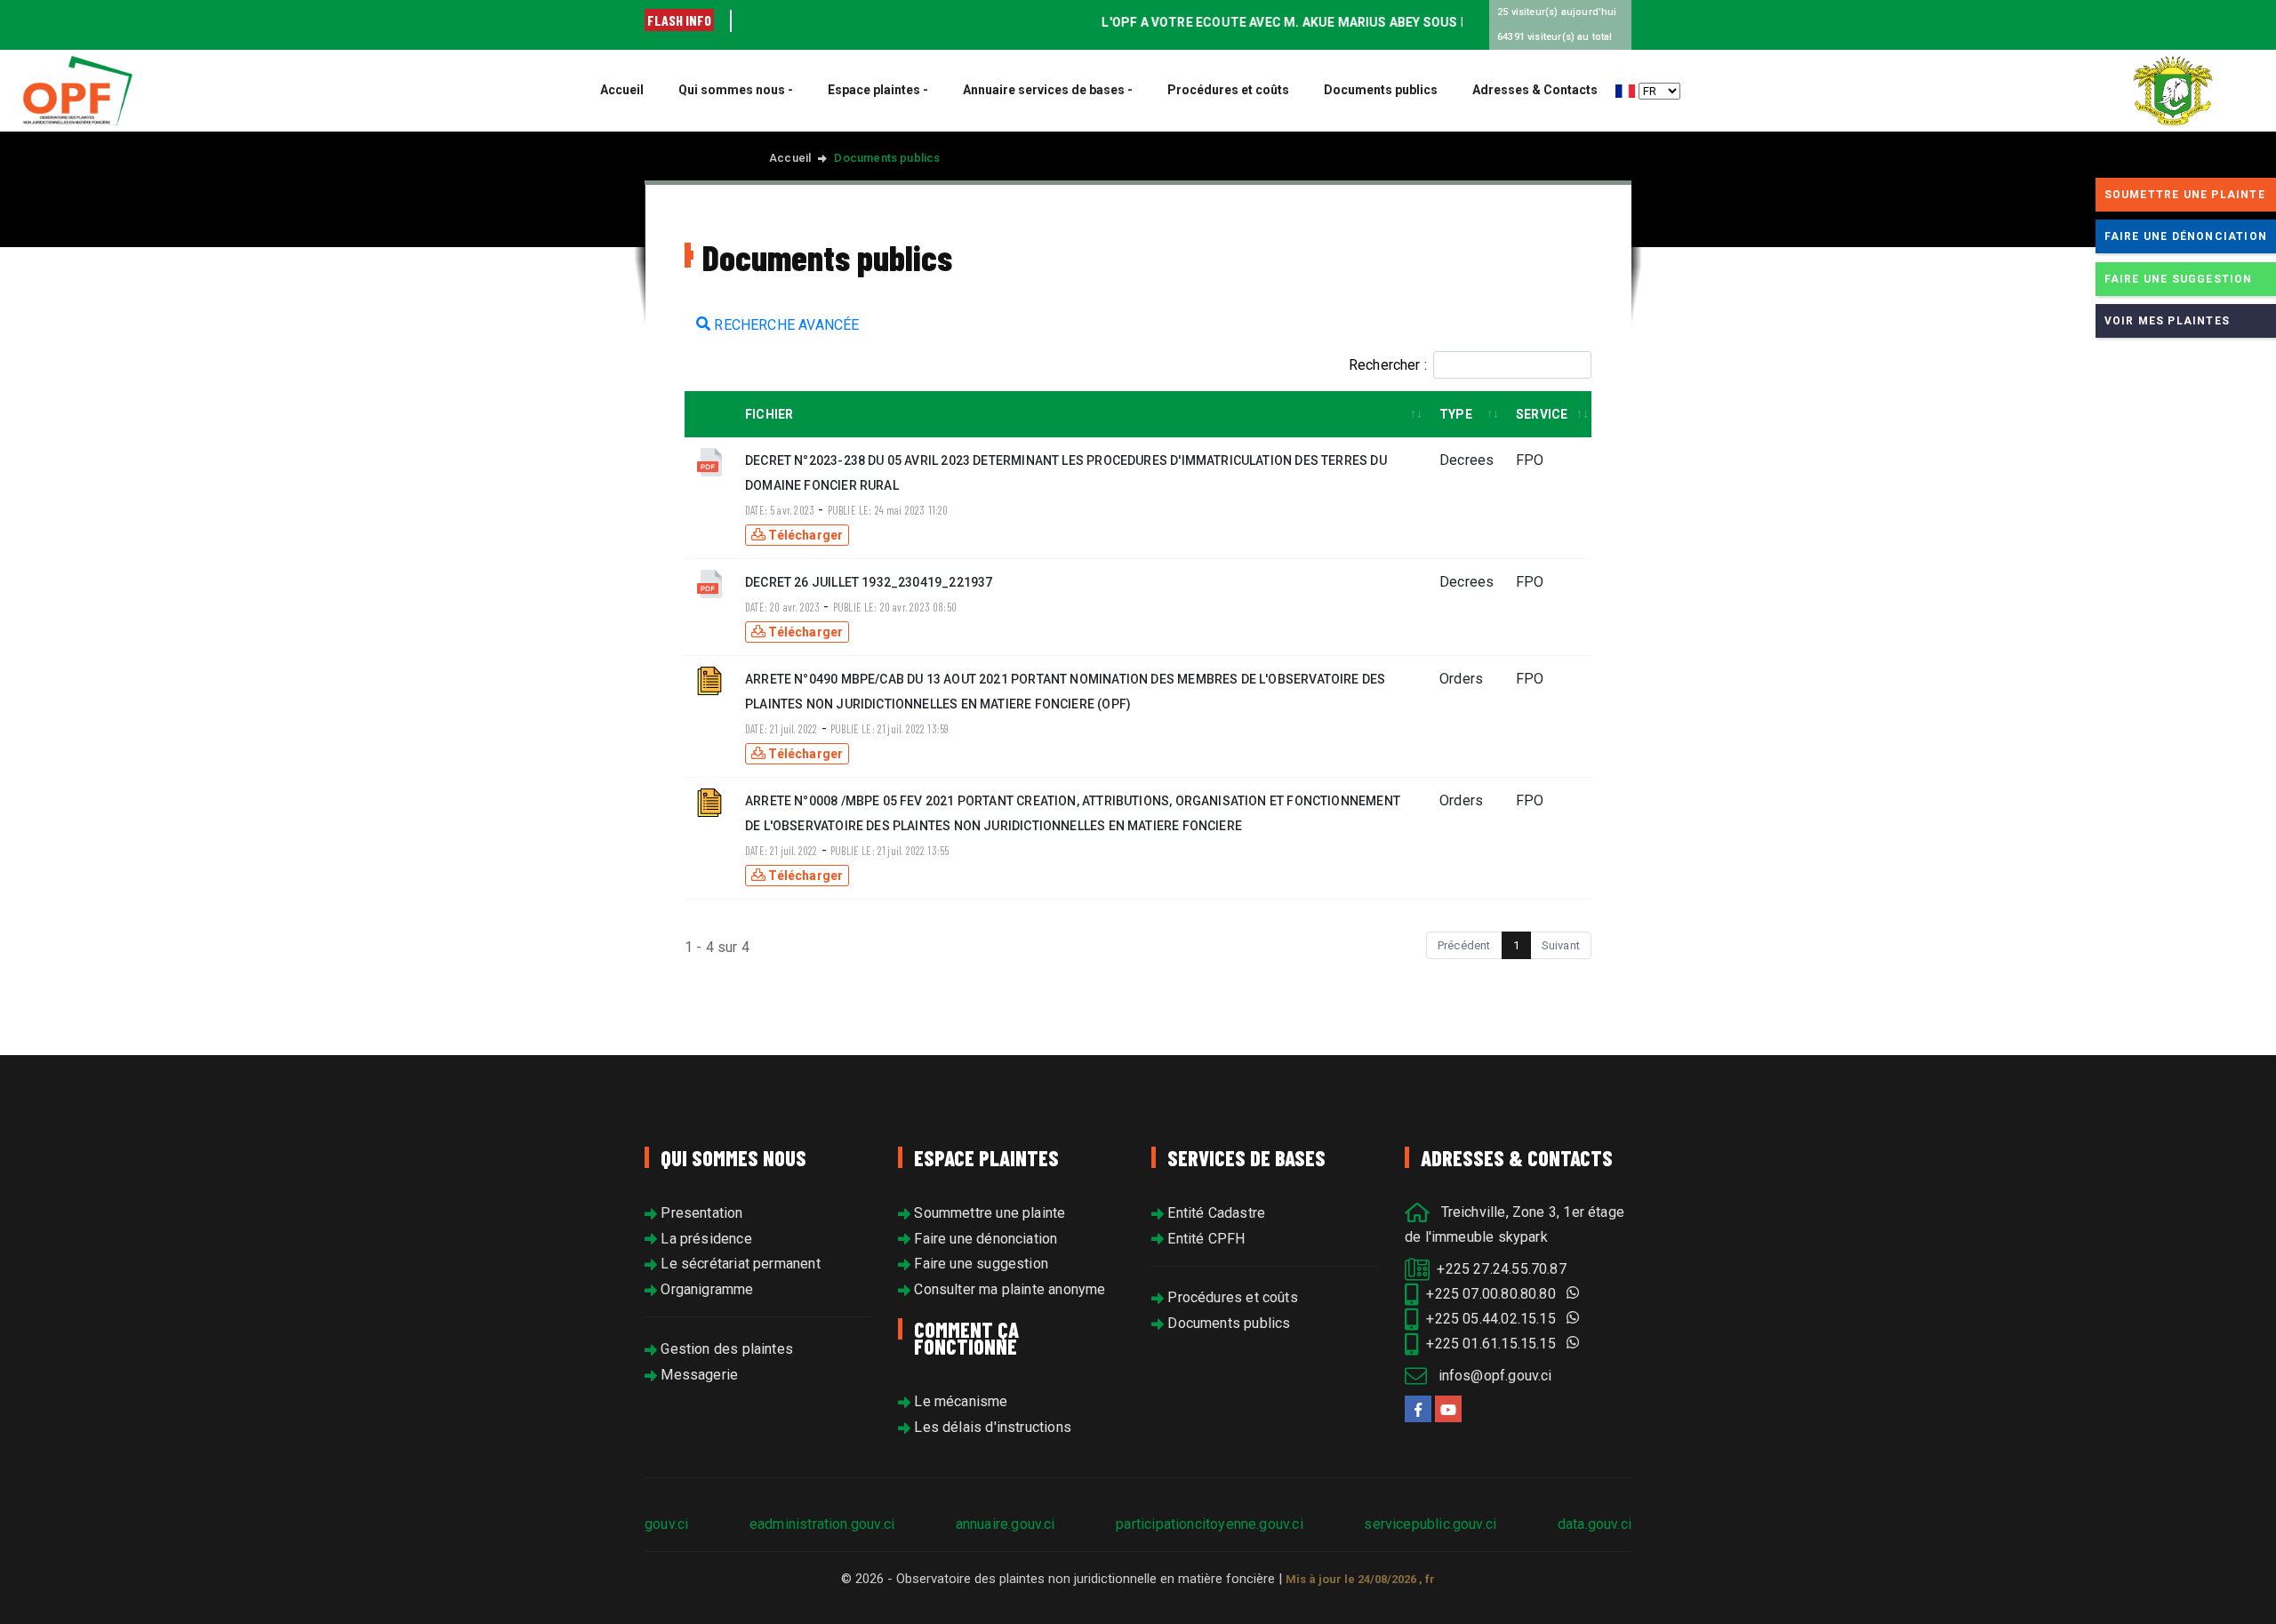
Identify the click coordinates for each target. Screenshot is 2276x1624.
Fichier (769, 414)
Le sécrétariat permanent (739, 1264)
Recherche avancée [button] (785, 325)
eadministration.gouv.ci (822, 1524)
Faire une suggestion (979, 1264)
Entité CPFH (1204, 1239)
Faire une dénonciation (984, 1239)
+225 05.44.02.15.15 (1493, 1319)
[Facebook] (1418, 1409)
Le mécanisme (959, 1401)
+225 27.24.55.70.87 (1498, 1269)
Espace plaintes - (878, 90)
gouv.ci (666, 1524)
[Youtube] (1448, 1409)
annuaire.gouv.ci (1006, 1524)
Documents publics (1381, 90)
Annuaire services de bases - (1048, 90)
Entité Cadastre (1214, 1213)
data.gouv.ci (1595, 1524)
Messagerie (697, 1375)
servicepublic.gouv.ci (1430, 1524)
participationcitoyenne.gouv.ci (1209, 1524)
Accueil (622, 90)
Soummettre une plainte (988, 1213)
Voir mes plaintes (2167, 321)
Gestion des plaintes (725, 1349)
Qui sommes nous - (736, 90)
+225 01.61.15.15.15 (1493, 1344)
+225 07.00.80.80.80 (1493, 1294)
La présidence (705, 1239)
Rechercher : (1388, 365)
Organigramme (705, 1289)
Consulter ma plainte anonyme (1008, 1289)
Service (1542, 414)
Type (1456, 414)
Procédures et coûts (1228, 90)
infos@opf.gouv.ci (1489, 1376)
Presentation (700, 1213)
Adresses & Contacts (1535, 90)
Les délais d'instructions (991, 1427)
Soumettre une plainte (2185, 195)
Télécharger (804, 535)
